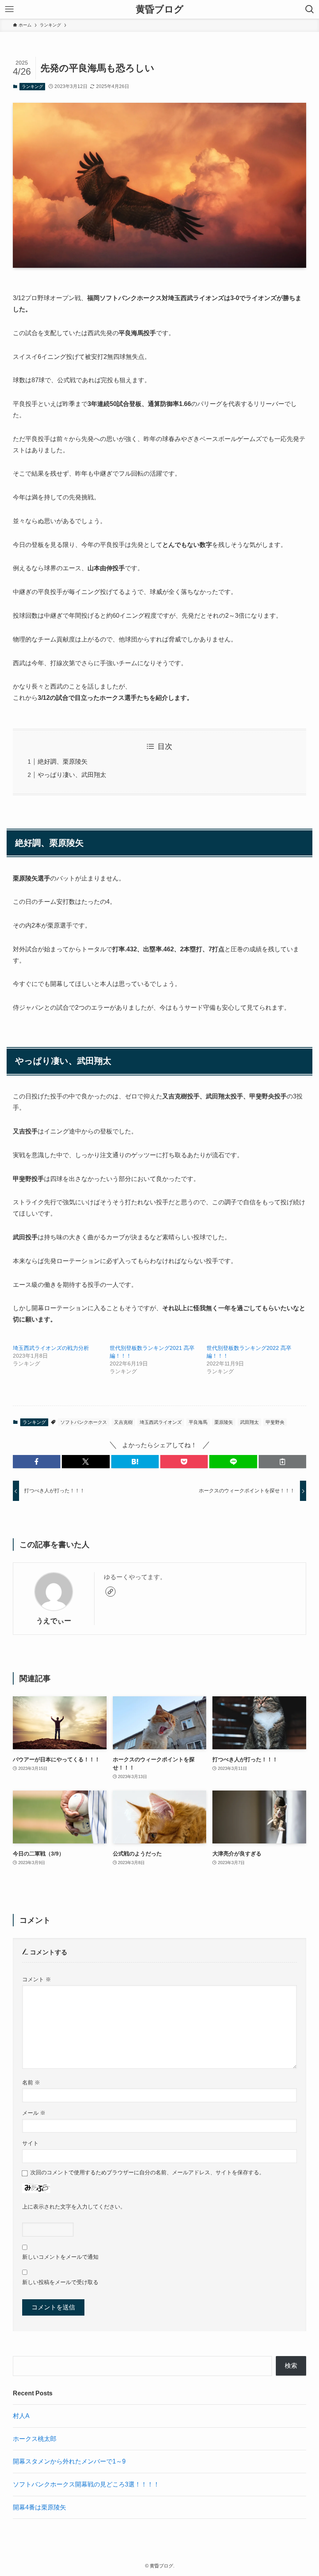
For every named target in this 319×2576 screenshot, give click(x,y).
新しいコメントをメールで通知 (60, 2257)
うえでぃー (54, 1621)
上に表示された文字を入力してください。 (74, 2207)
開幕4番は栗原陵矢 (39, 2507)
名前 (31, 2082)
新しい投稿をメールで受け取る (60, 2282)
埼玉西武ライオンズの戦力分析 (51, 1348)
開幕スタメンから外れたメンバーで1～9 (69, 2461)
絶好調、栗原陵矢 (63, 762)
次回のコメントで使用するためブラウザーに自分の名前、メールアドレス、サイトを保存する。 (147, 2172)
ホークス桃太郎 (35, 2439)
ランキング (32, 86)
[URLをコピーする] (282, 1462)
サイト (30, 2143)
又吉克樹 (123, 1422)
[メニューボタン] (9, 9)
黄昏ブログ (160, 9)
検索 (291, 2366)
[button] (37, 1462)
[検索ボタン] (310, 9)
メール (34, 2113)
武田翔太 (249, 1422)
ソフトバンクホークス (84, 1422)
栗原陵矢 (224, 1422)
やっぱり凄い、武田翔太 (72, 775)
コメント (37, 1979)
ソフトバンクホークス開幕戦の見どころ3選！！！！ (86, 2484)
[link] (110, 1592)
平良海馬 (198, 1422)
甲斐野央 (275, 1422)
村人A (21, 2416)
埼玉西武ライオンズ (161, 1422)
